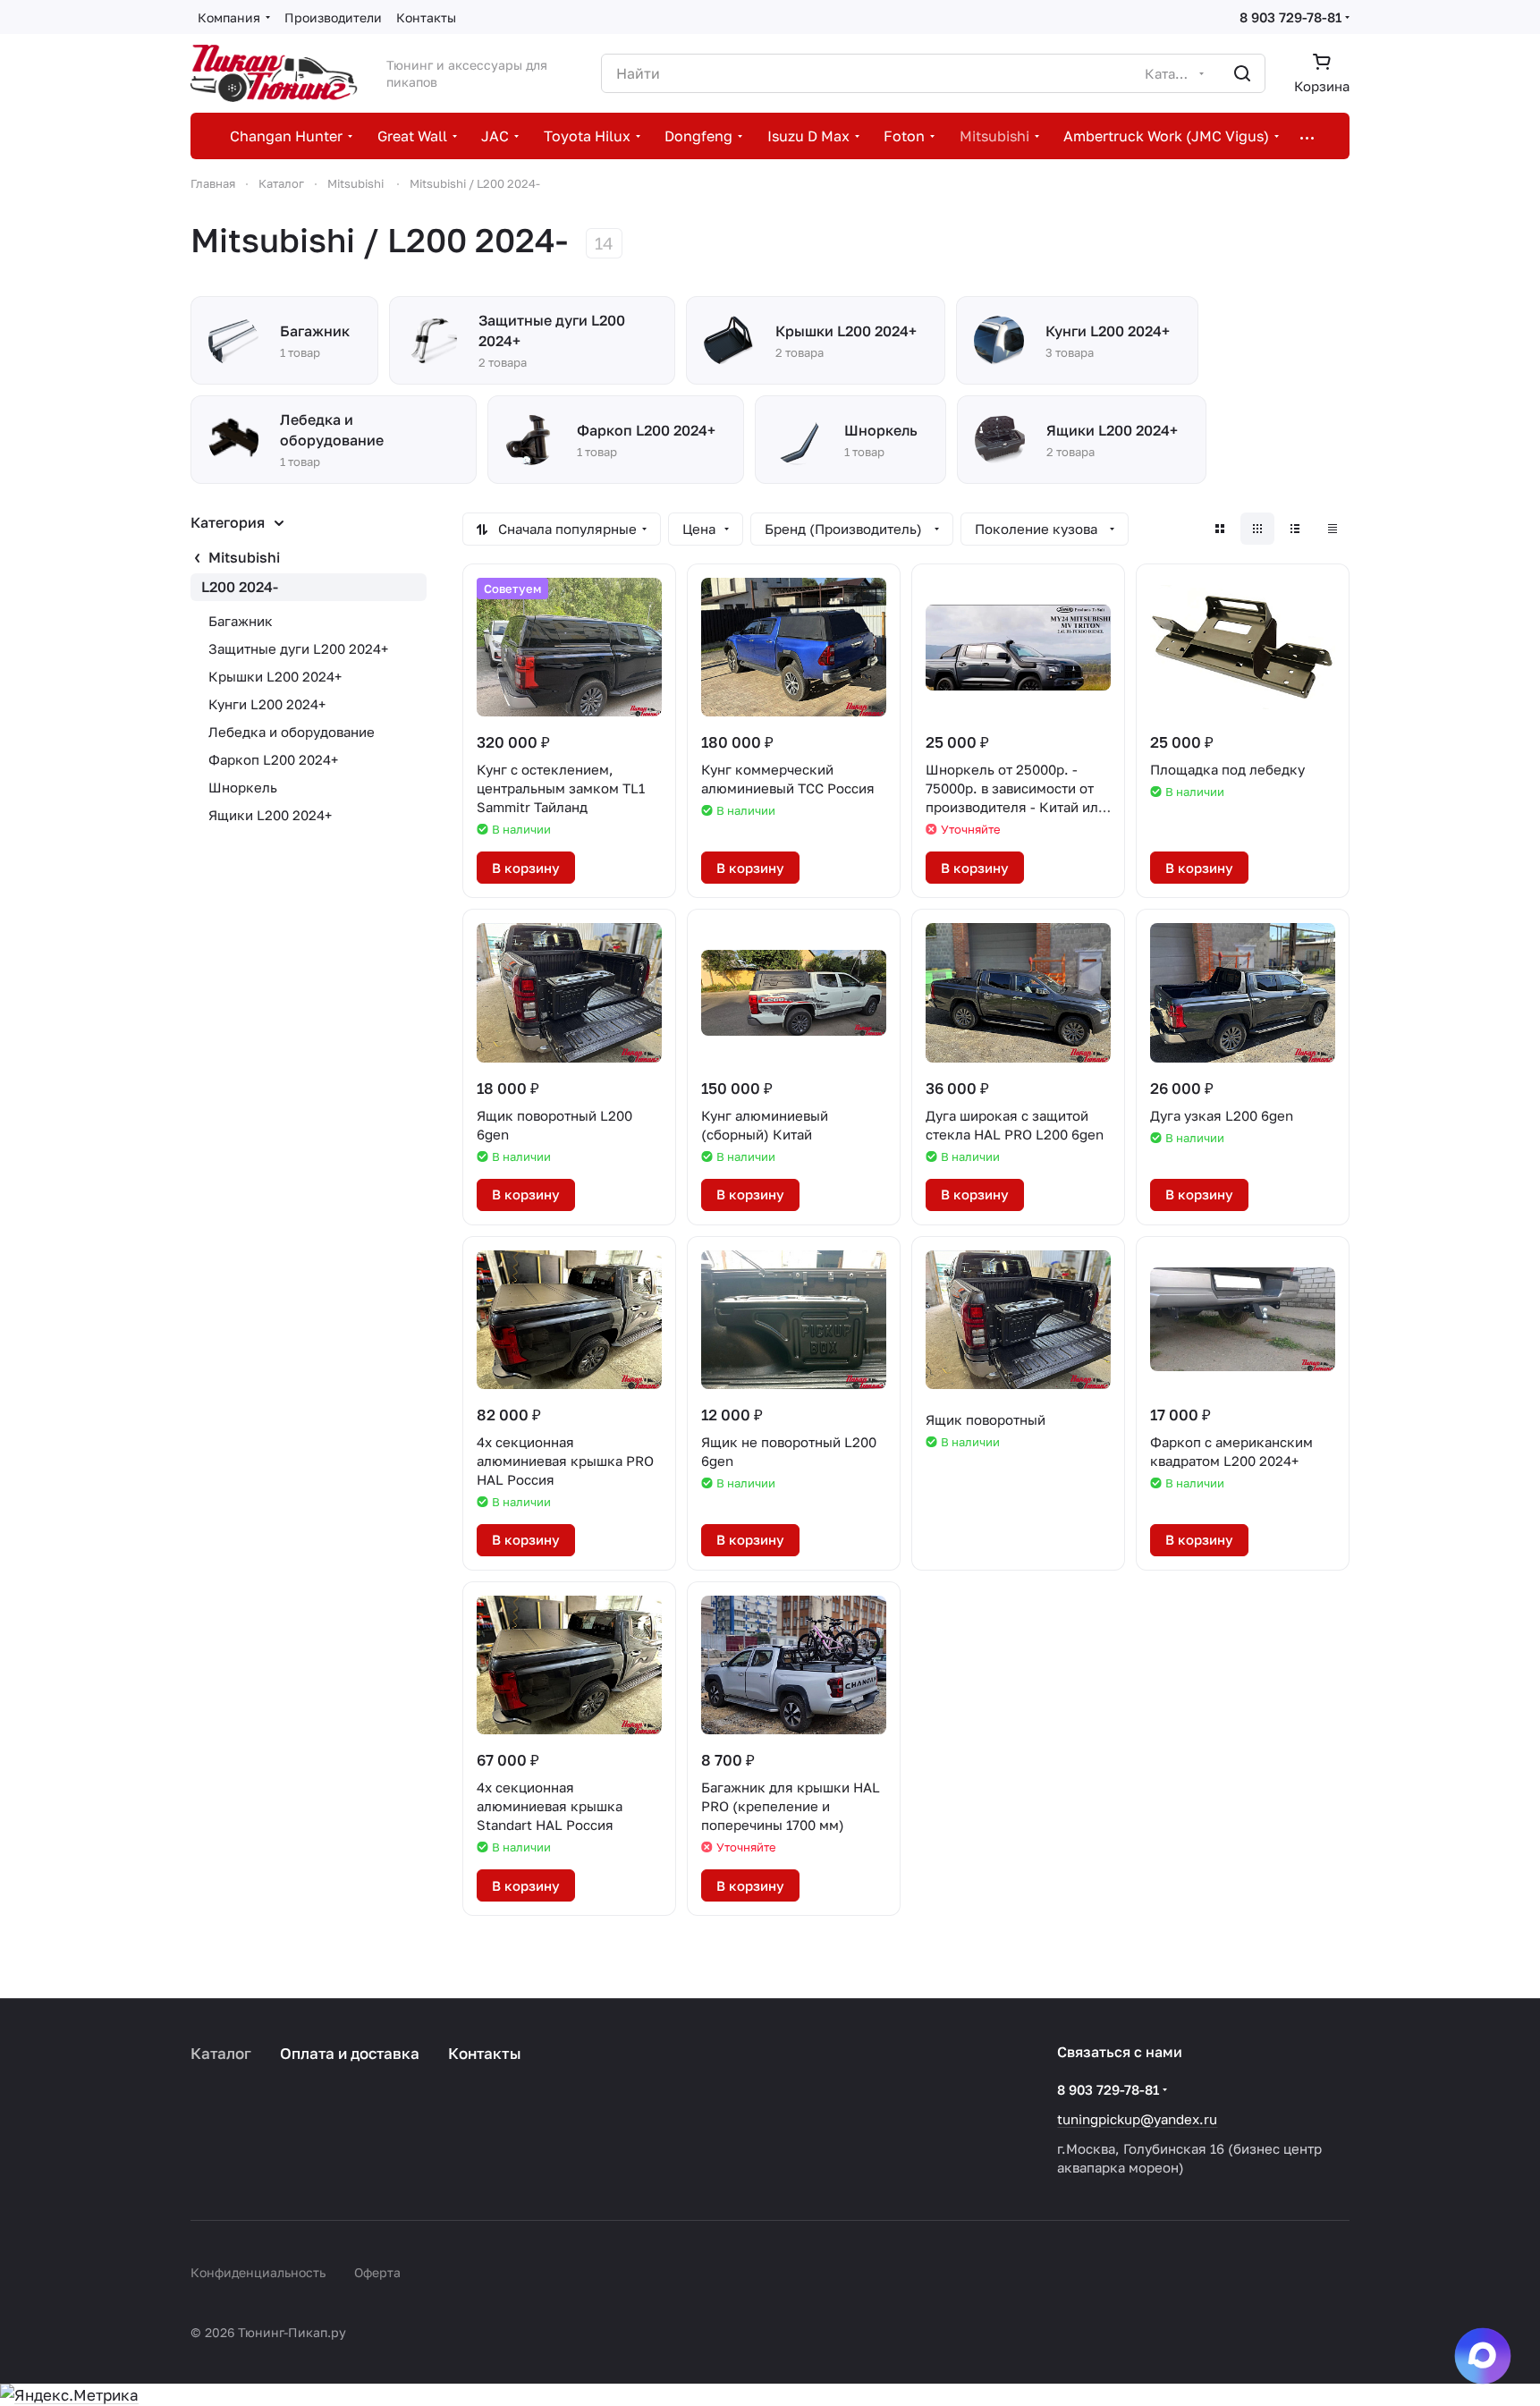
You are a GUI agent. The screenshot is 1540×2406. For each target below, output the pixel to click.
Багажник (241, 621)
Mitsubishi (244, 557)
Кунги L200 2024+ (267, 704)
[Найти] (1242, 73)
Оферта (377, 2272)
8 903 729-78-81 (1290, 17)
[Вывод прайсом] (1333, 529)
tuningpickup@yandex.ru (1137, 2119)
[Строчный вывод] (1295, 529)
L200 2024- (240, 587)
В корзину (526, 868)
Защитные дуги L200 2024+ (298, 648)
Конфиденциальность (258, 2272)
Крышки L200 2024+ (275, 676)
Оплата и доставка (350, 2053)
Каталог (221, 2053)
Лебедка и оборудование (292, 732)
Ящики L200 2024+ (270, 815)
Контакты (485, 2053)
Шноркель (243, 787)
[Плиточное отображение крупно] (1220, 529)
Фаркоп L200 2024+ (273, 759)
